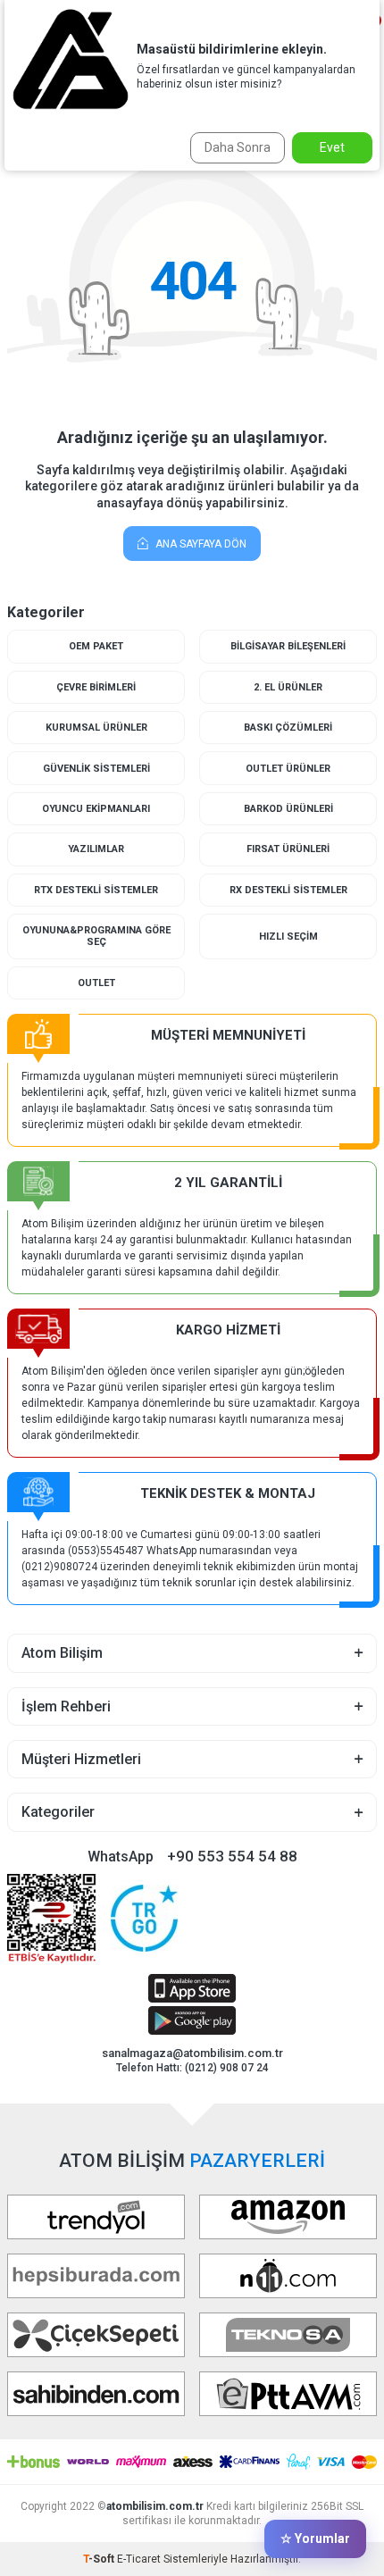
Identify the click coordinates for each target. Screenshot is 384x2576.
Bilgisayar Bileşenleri (288, 646)
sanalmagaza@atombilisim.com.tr (192, 2053)
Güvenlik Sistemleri (96, 769)
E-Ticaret (139, 2559)
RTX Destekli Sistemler (96, 890)
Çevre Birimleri (96, 687)
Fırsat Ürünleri (288, 849)
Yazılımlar (96, 849)
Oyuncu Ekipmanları (96, 809)
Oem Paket (96, 646)
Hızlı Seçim (288, 937)
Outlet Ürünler (288, 769)
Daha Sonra (238, 147)
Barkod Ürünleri (288, 809)
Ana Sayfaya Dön (200, 544)
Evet (332, 147)
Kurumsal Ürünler (96, 728)
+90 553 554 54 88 (232, 1856)
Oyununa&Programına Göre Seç (96, 936)
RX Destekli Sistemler (288, 890)
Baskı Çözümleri (288, 728)
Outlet (96, 983)
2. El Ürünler (288, 687)
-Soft (100, 2559)
